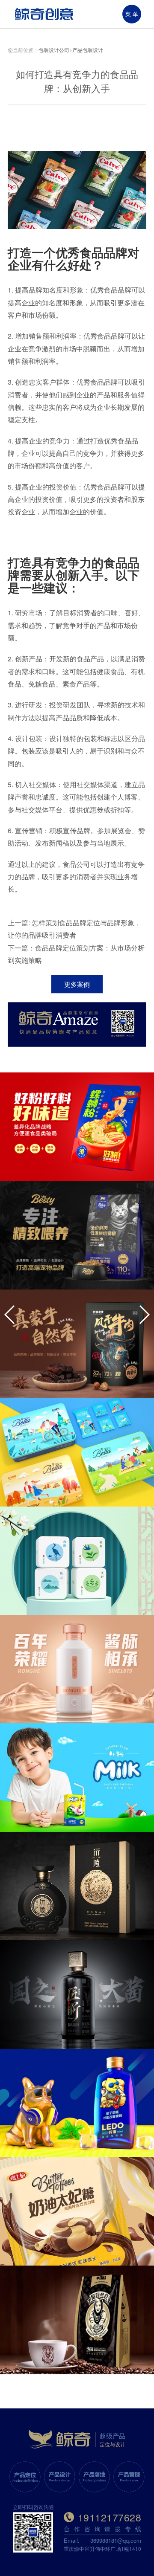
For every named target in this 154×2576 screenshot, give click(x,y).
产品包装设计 (88, 50)
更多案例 (77, 984)
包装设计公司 (54, 50)
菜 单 (132, 14)
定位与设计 (113, 2444)
